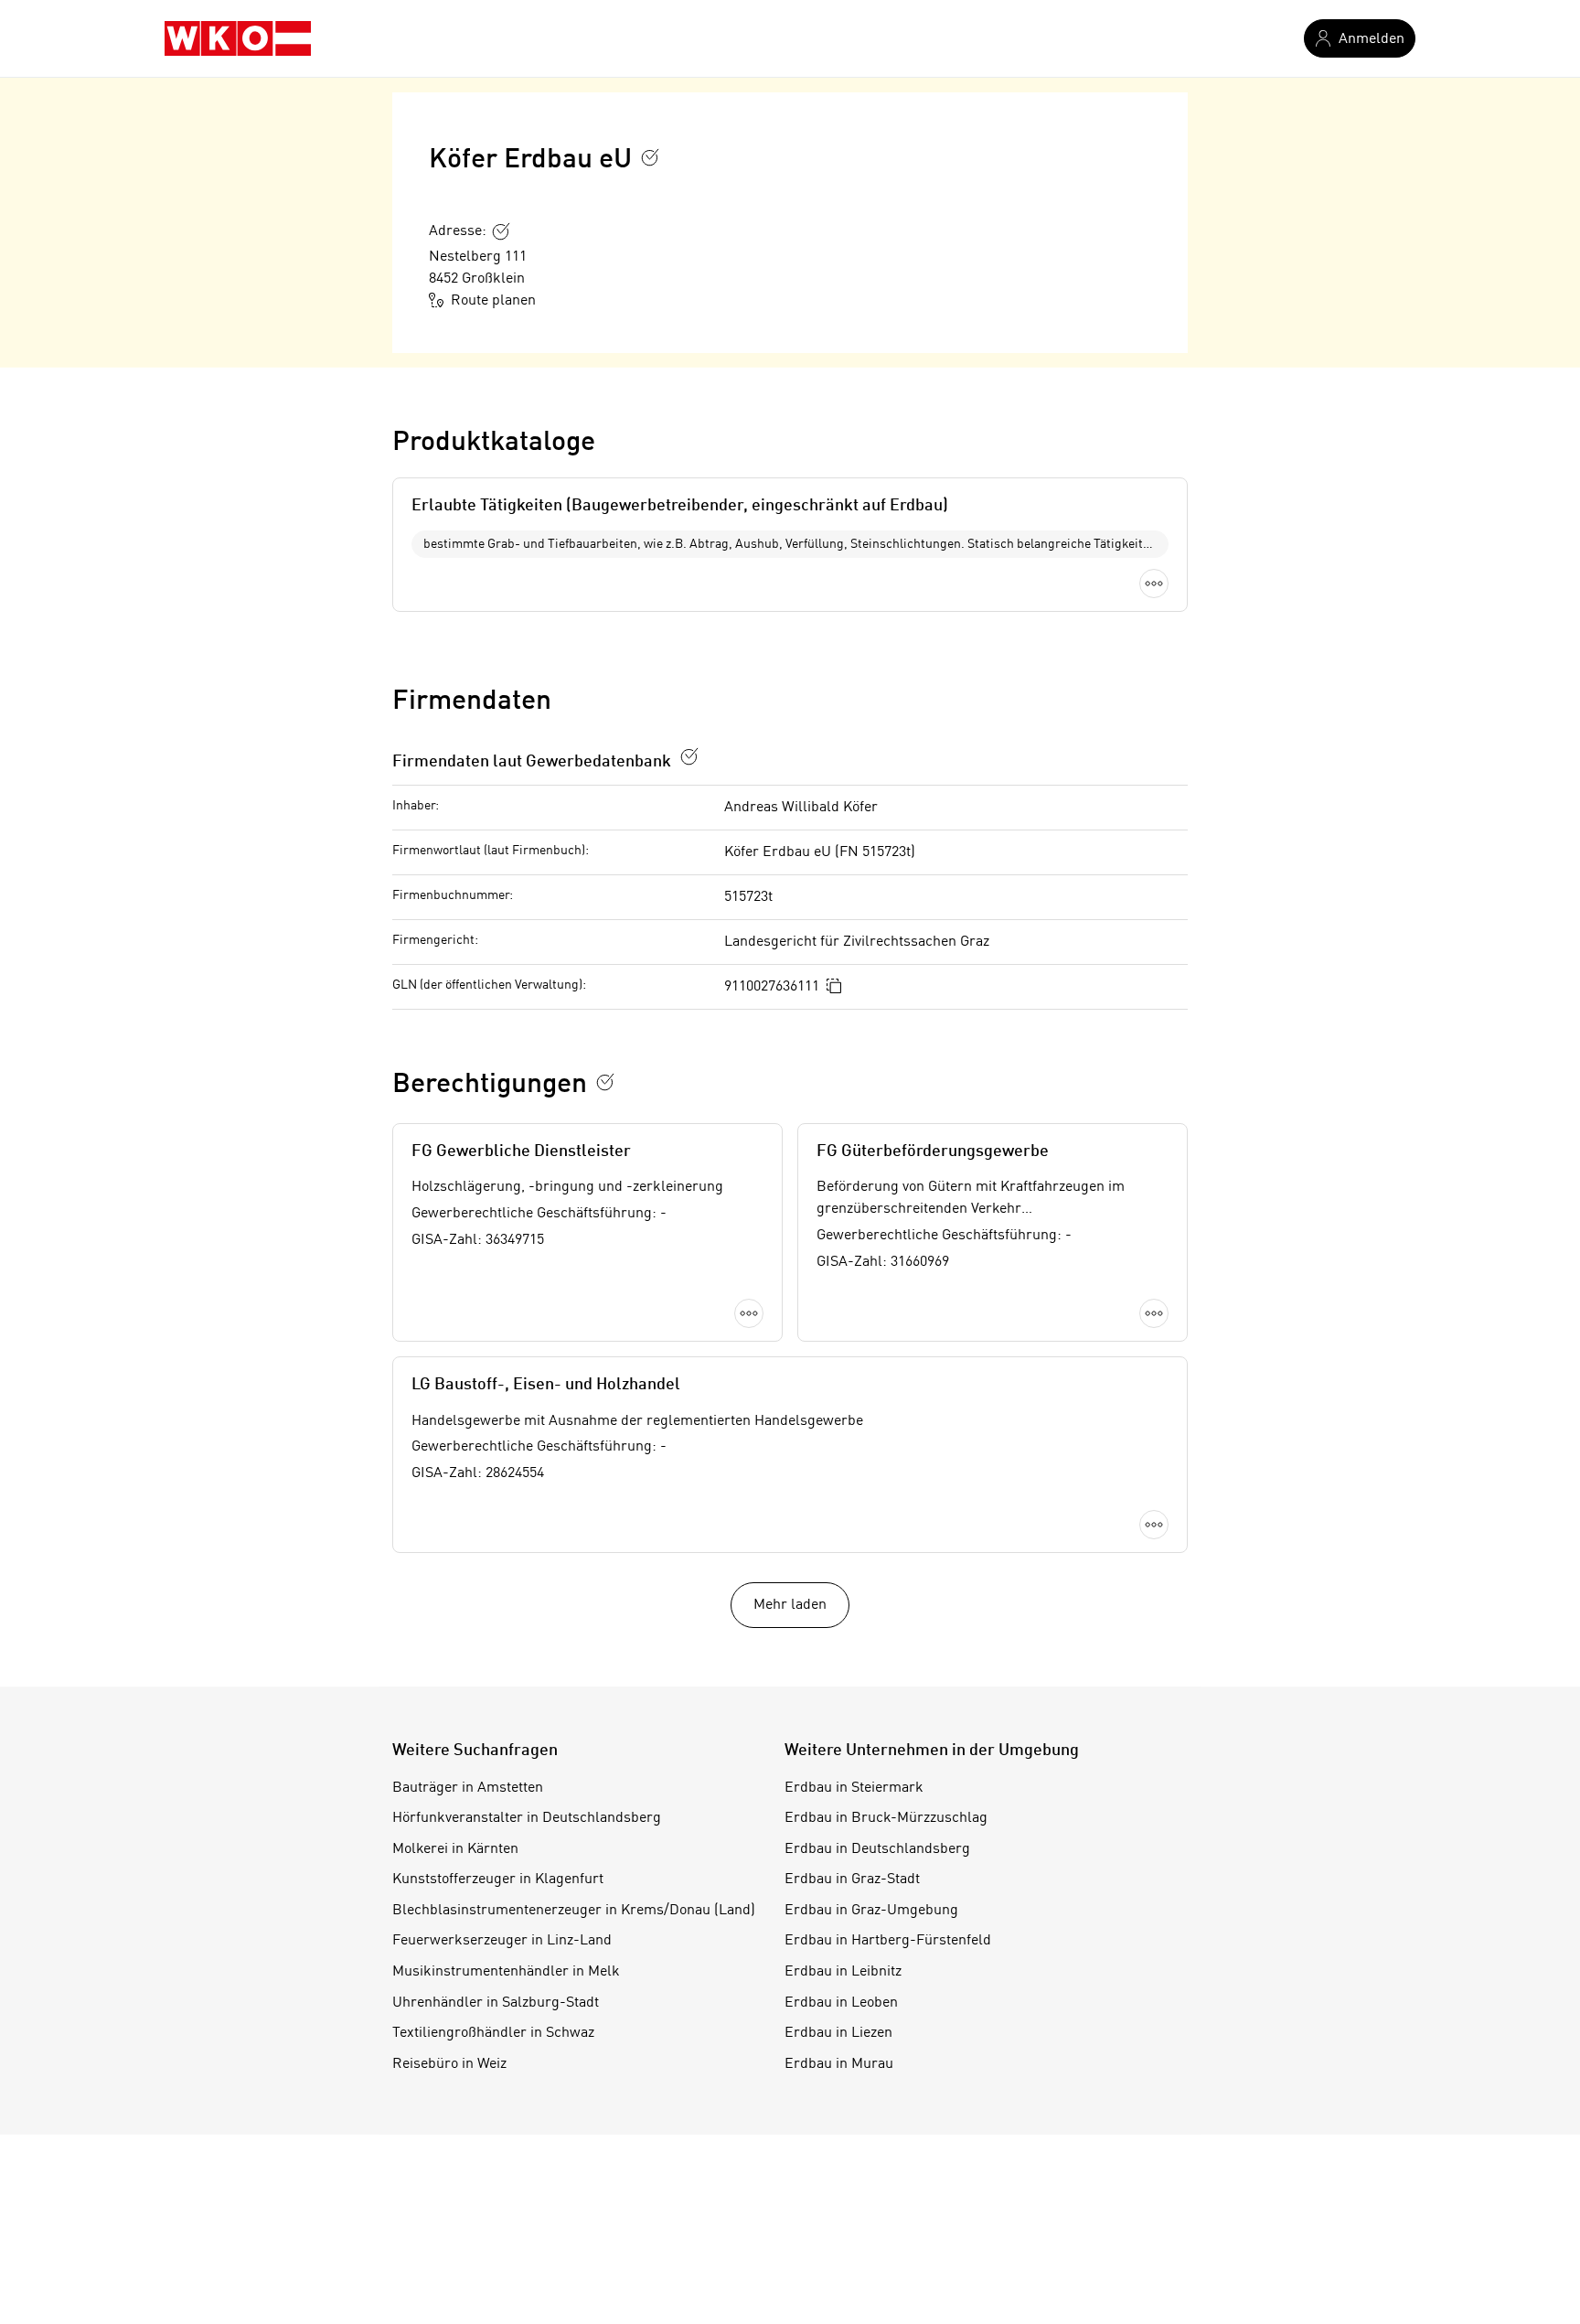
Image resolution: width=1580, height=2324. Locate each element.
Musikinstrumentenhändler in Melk (506, 1972)
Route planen (493, 301)
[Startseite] (238, 38)
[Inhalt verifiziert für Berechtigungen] (605, 1082)
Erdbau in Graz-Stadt (852, 1880)
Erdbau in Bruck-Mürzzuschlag (886, 1818)
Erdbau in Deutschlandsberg (877, 1849)
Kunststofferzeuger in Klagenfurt (498, 1880)
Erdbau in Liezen (838, 2033)
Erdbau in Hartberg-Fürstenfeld (888, 1941)
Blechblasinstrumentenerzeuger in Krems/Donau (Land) (574, 1911)
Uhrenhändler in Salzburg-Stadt (496, 2003)
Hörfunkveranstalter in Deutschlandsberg (527, 1818)
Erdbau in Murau (839, 2064)
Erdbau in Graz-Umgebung (871, 1911)
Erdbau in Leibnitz (843, 1972)
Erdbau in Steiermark (854, 1788)
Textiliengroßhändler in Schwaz (493, 2033)
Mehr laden (790, 1605)
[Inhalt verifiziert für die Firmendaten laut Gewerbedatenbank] (689, 756)
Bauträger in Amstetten (468, 1788)
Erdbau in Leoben (841, 2003)
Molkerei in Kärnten (455, 1849)
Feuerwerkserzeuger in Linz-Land (502, 1941)
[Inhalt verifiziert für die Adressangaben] (501, 231)
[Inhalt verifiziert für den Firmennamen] (650, 157)
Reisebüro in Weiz (449, 2064)
